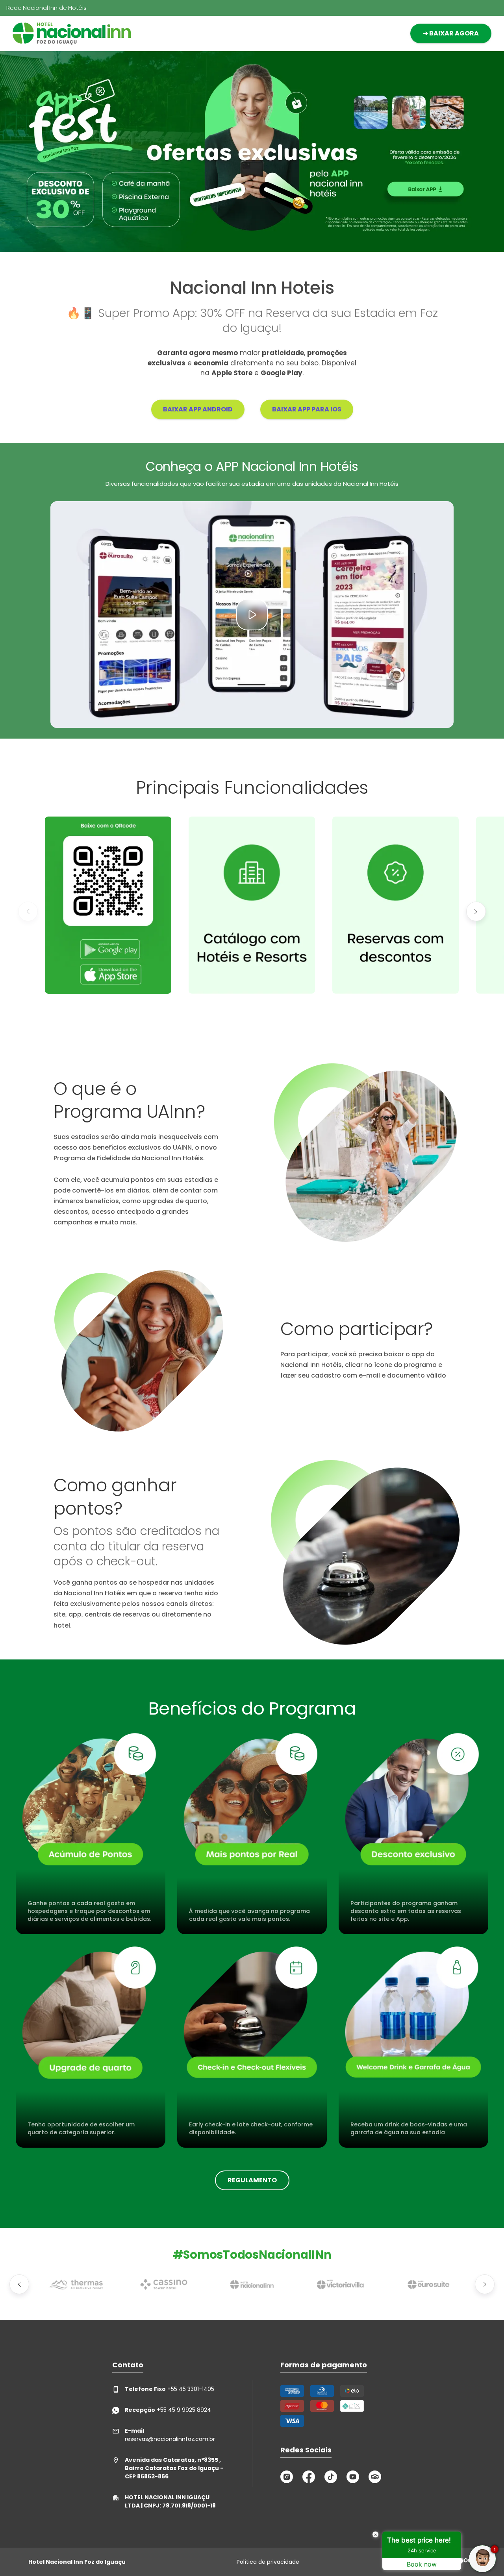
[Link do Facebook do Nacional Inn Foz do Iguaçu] (309, 2477)
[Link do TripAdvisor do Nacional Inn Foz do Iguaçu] (375, 2477)
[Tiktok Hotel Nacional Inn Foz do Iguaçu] (331, 2477)
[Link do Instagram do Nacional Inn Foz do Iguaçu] (287, 2477)
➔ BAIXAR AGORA (451, 33)
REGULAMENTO (252, 2180)
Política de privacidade (268, 2562)
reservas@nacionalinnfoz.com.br (170, 2435)
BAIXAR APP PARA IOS (307, 409)
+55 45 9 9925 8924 (168, 2410)
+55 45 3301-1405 (170, 2389)
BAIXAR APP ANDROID (198, 409)
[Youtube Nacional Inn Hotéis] (353, 2477)
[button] (28, 911)
